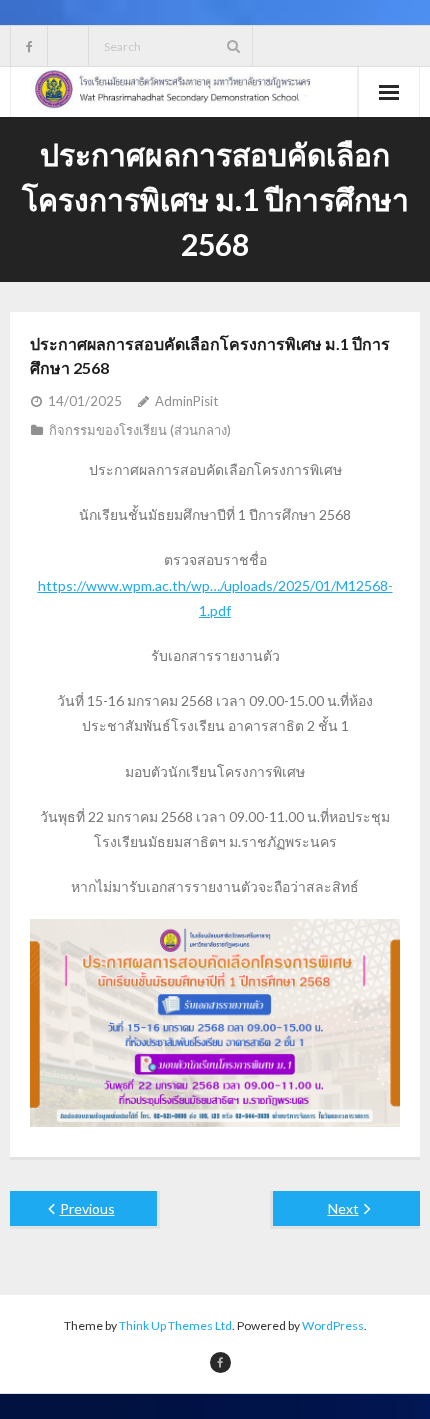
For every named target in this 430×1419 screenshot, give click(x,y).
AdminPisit (186, 401)
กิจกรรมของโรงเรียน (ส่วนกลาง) (140, 430)
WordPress (333, 1325)
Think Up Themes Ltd (175, 1325)
